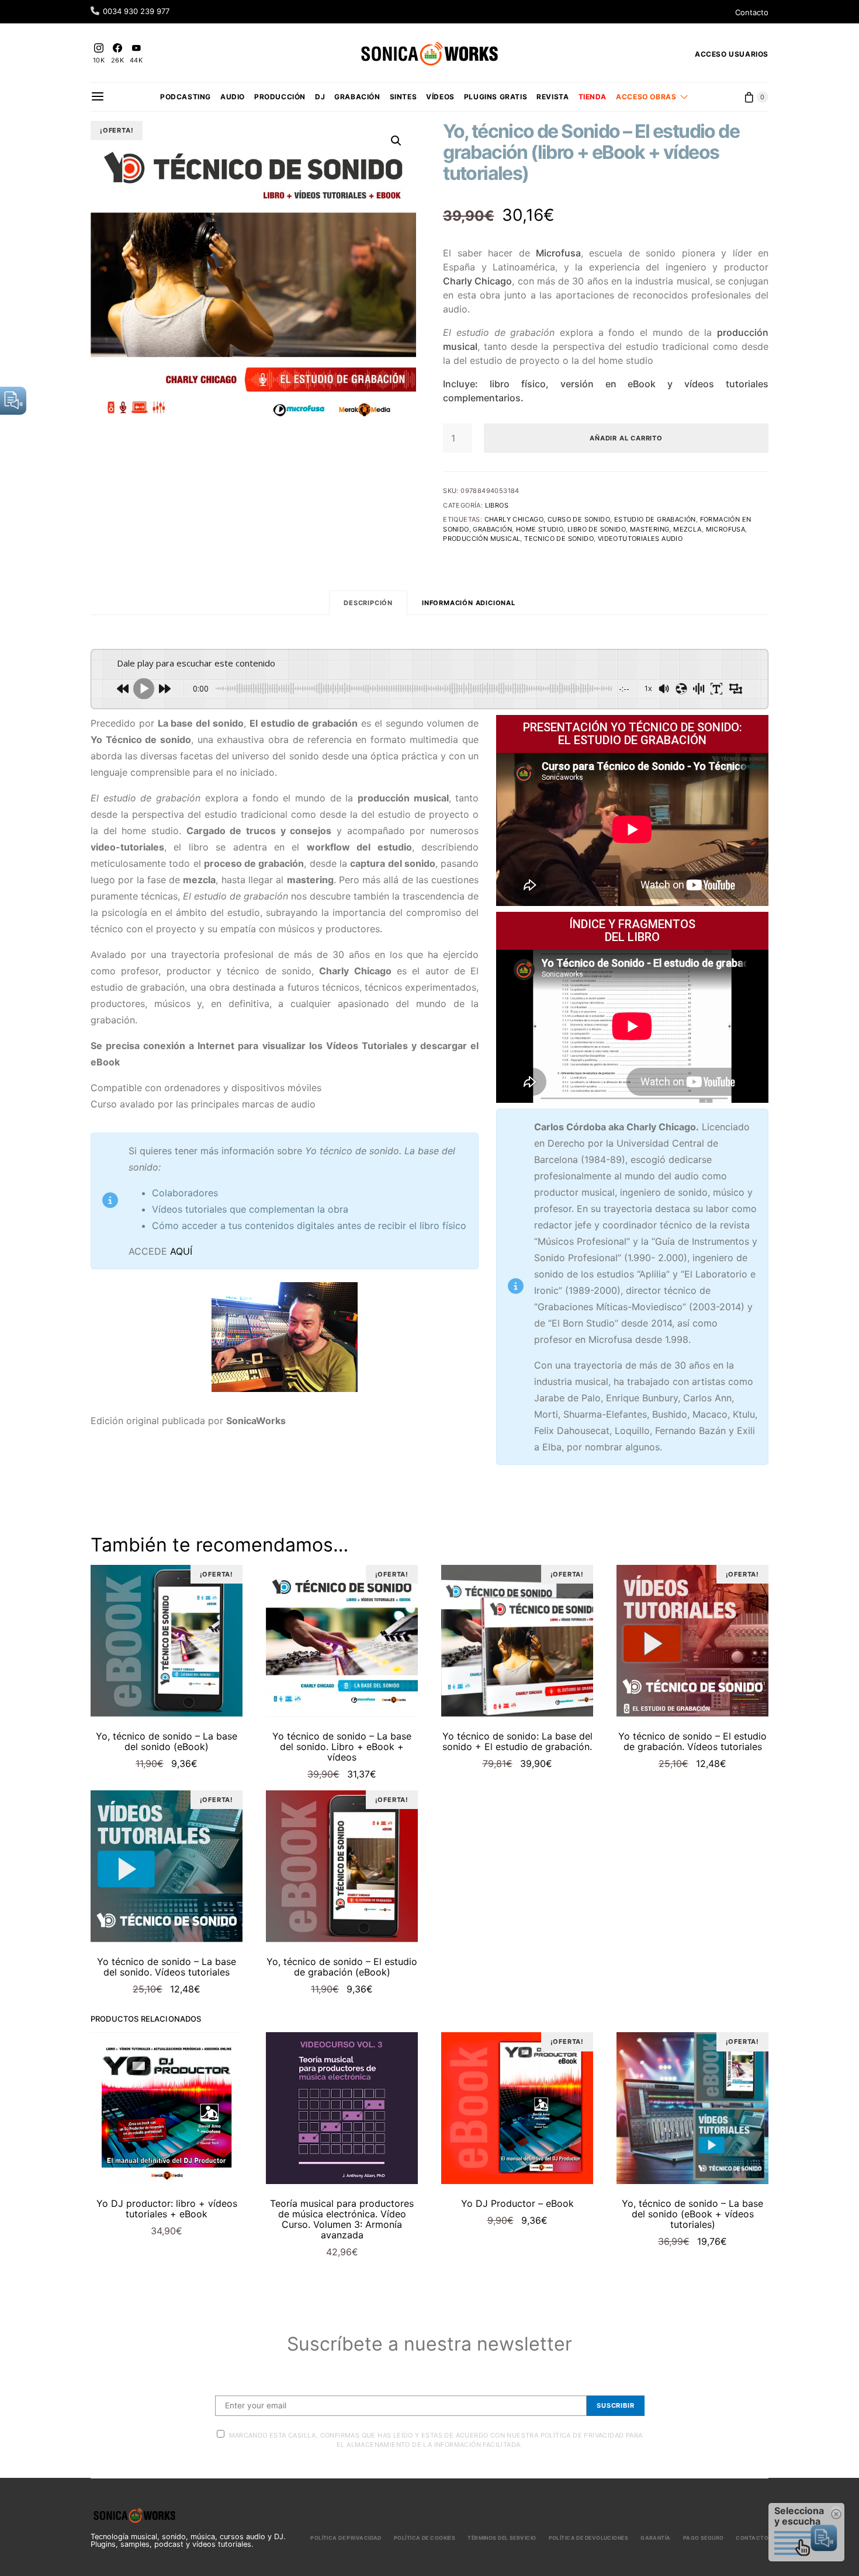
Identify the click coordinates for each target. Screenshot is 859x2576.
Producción (280, 97)
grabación (492, 529)
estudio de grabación (655, 519)
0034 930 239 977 (136, 11)
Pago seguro (704, 2538)
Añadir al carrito (626, 438)
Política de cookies (425, 2538)
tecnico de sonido (559, 539)
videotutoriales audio (640, 539)
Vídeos (440, 97)
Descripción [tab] (368, 603)
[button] (396, 141)
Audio (233, 97)
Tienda (593, 97)
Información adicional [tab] (469, 603)
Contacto (752, 12)
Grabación (357, 97)
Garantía (656, 2538)
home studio (540, 529)
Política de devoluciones (589, 2538)
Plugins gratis (496, 97)
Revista (553, 97)
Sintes (403, 97)
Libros (497, 505)
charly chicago (514, 519)
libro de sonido (597, 529)
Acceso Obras (646, 97)
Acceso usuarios (732, 54)
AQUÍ (181, 1251)
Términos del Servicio (502, 2538)
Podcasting (186, 97)
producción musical (482, 539)
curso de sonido (579, 519)
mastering (650, 529)
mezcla (687, 529)
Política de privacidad (346, 2538)
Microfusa (726, 529)
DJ (320, 97)
